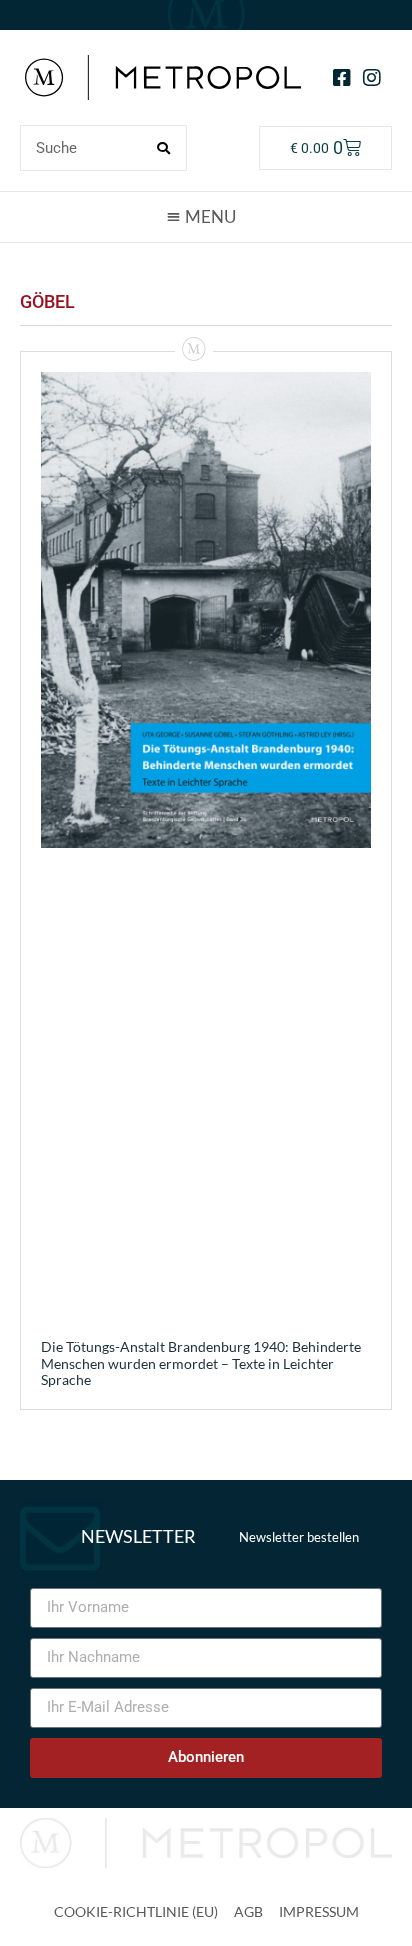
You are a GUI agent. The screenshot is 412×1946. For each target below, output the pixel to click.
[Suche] (163, 148)
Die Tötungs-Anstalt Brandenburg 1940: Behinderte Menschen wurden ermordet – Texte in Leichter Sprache (201, 1363)
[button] (206, 216)
